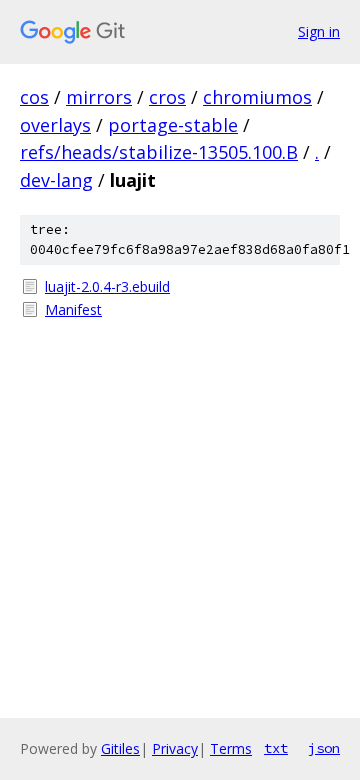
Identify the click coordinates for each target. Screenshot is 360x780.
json (324, 748)
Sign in (319, 31)
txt (276, 748)
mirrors (99, 97)
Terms (231, 748)
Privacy (175, 748)
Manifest (73, 309)
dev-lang (56, 180)
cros (167, 97)
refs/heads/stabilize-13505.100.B (159, 152)
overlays (55, 125)
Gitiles (120, 748)
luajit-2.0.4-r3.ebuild (107, 286)
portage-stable (173, 125)
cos (34, 97)
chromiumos (257, 97)
